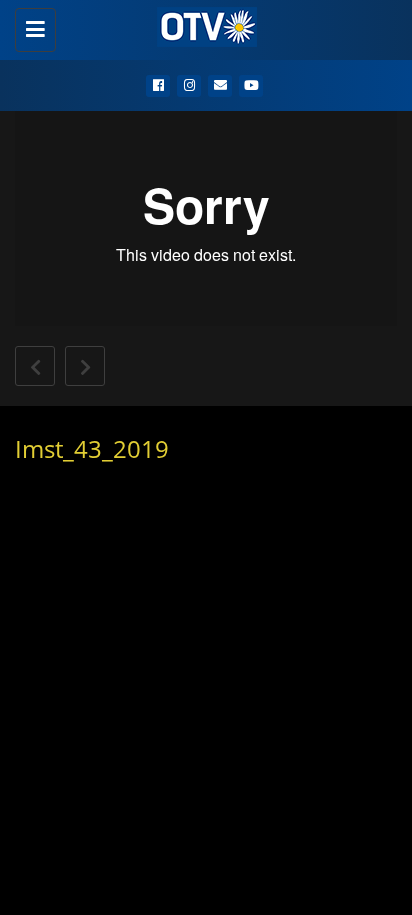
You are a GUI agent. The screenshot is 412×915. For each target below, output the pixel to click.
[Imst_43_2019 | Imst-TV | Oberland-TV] (201, 25)
